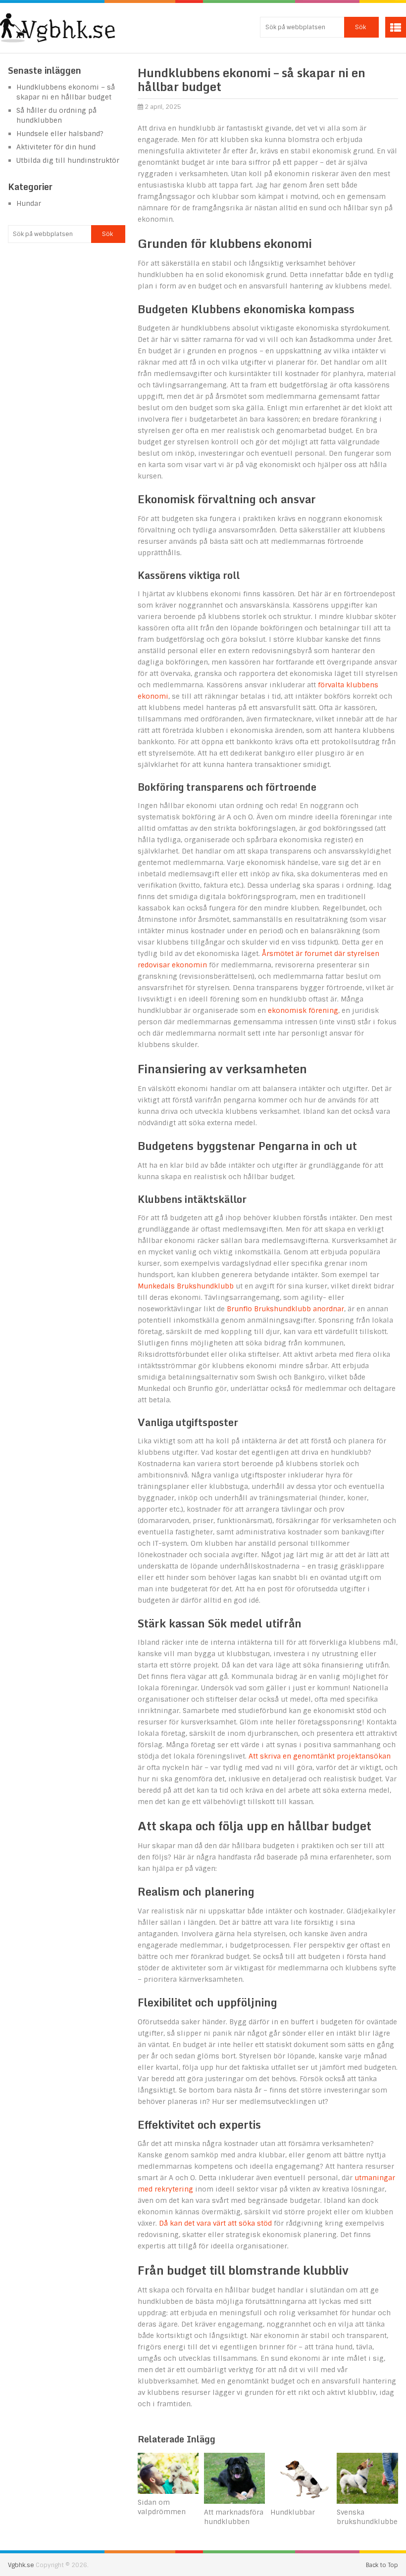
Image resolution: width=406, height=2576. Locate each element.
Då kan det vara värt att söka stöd (215, 2223)
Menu (396, 27)
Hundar (29, 203)
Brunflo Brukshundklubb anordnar (285, 1309)
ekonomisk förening (303, 1010)
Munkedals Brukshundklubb (186, 1286)
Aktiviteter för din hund (56, 147)
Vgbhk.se (21, 2565)
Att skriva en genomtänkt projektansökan (320, 1756)
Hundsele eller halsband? (60, 134)
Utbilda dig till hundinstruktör (68, 160)
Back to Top (382, 2565)
